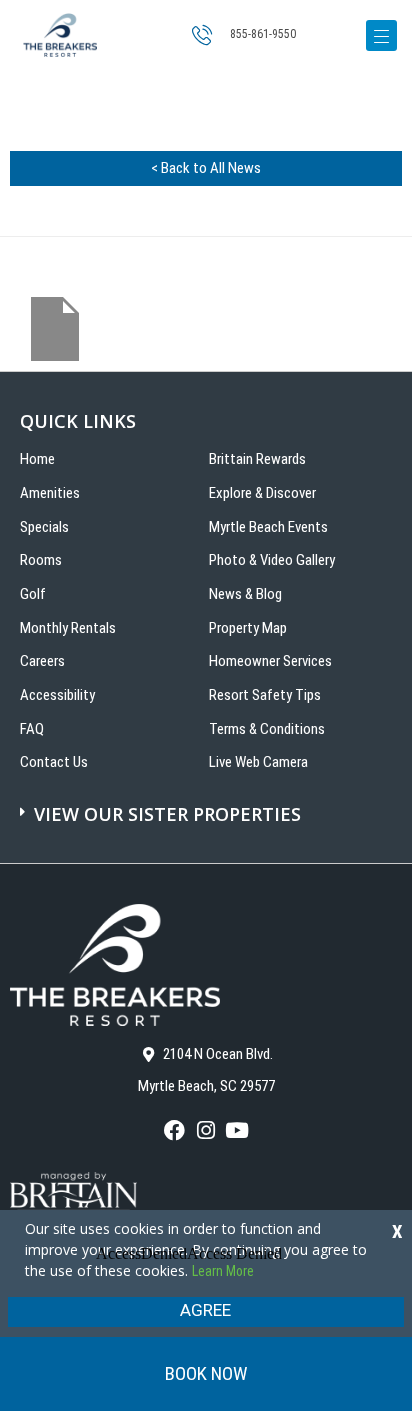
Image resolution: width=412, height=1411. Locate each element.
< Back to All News (206, 168)
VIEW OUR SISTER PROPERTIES (167, 814)
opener (381, 35)
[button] (208, 804)
